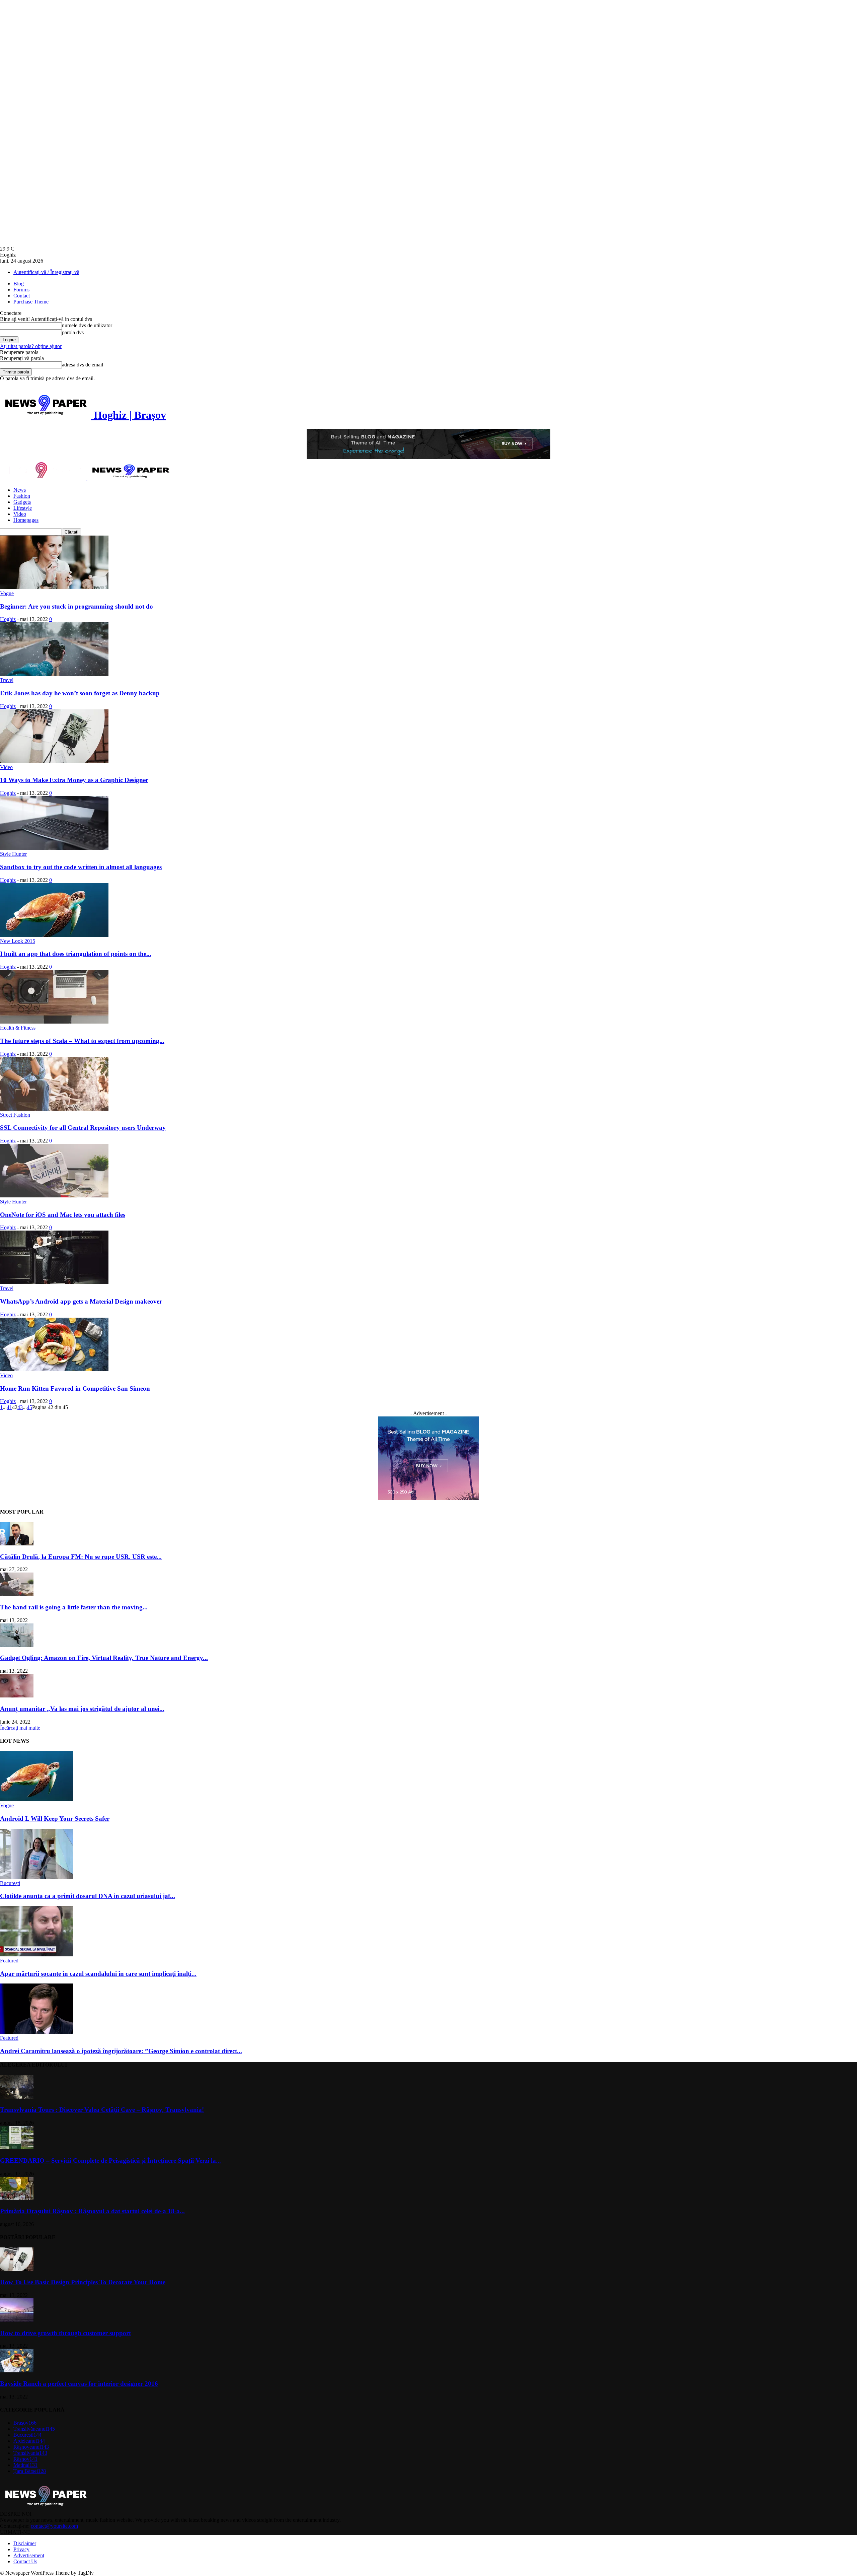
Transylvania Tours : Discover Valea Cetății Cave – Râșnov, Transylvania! (102, 2110)
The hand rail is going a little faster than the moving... (74, 1607)
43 (20, 1407)
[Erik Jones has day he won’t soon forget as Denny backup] (54, 674)
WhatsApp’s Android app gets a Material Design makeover (81, 1301)
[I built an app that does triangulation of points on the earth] (54, 935)
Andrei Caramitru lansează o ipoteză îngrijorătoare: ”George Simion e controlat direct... (121, 2051)
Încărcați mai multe (20, 1728)
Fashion (22, 496)
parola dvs (73, 332)
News (20, 490)
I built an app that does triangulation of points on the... (76, 954)
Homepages (26, 520)
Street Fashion (15, 1115)
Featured (9, 1961)
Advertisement (29, 2555)
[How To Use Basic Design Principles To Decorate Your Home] (17, 2269)
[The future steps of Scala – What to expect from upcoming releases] (54, 1022)
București (10, 1883)
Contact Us (25, 2561)
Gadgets (22, 502)
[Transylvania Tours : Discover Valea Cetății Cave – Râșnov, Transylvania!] (17, 2097)
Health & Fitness (18, 1028)
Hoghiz (8, 619)
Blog (19, 284)
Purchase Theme (31, 302)
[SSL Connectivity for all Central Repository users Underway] (54, 1109)
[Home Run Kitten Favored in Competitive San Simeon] (54, 1369)
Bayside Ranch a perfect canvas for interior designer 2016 (79, 2384)
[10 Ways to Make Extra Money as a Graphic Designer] (54, 761)
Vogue (7, 593)
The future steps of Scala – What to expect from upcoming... (82, 1041)
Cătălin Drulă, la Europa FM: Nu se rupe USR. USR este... (81, 1557)
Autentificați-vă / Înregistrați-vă (46, 272)
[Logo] (44, 478)
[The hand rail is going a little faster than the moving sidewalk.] (17, 1594)
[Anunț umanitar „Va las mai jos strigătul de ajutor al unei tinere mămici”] (17, 1696)
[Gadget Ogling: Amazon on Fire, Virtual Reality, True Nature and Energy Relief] (17, 1645)
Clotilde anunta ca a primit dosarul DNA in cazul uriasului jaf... (88, 1896)
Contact (22, 296)
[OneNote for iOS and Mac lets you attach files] (54, 1196)
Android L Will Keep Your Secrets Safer (55, 1819)
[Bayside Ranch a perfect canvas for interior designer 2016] (17, 2371)
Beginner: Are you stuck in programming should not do (76, 606)
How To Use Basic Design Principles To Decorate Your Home (83, 2282)
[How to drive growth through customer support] (17, 2320)
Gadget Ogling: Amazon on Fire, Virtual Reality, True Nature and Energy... (104, 1658)
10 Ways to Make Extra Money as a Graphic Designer (74, 780)
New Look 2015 (18, 941)
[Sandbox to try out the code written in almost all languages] (54, 848)
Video (20, 514)
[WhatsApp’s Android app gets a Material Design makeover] (54, 1282)
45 (29, 1407)
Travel (7, 680)
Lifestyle (23, 508)
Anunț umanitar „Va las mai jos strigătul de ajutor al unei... (82, 1709)
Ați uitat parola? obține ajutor (31, 346)
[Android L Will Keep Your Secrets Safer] (36, 1799)
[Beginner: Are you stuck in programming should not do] (54, 587)
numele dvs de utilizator (87, 325)
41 (9, 1407)
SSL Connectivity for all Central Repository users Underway (83, 1128)
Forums (21, 290)
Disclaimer (25, 2543)
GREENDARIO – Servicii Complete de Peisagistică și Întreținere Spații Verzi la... (110, 2161)
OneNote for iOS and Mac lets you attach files (63, 1215)
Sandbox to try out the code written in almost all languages (81, 867)
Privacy (21, 2549)
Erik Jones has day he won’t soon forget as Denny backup (80, 693)
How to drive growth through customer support (65, 2333)
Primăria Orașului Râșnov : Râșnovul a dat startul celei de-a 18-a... (92, 2211)
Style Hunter (13, 854)
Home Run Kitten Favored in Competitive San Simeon (75, 1388)
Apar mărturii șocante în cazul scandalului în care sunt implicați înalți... (98, 1974)
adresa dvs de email (83, 365)
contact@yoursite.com (54, 2526)
